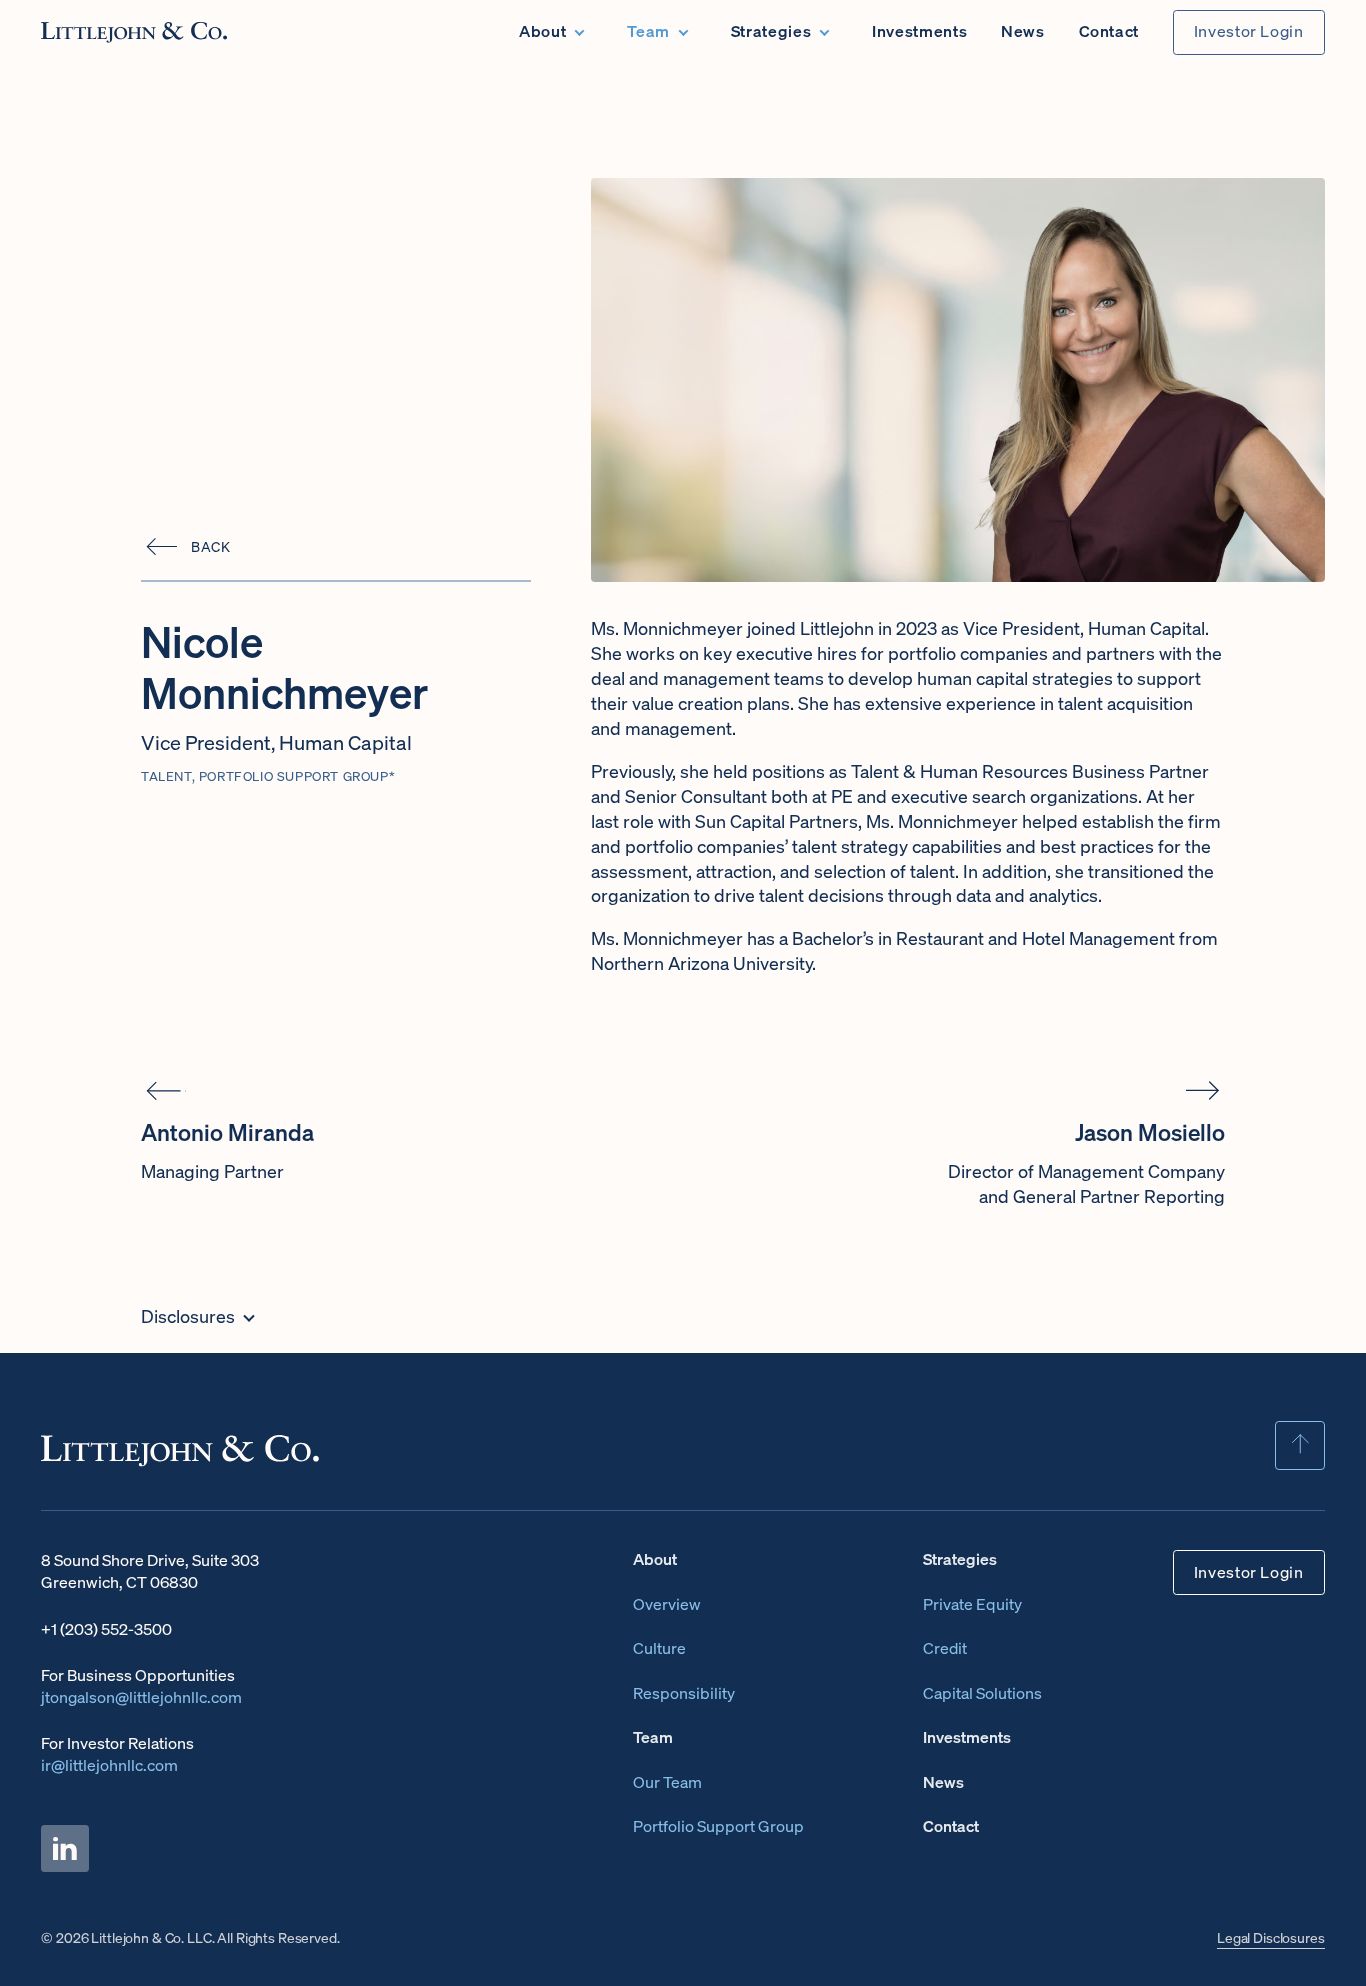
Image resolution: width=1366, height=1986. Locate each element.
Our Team (667, 1782)
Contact (1109, 31)
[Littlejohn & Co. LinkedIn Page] (65, 1848)
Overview (667, 1604)
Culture (659, 1648)
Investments (919, 31)
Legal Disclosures (1271, 1938)
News (1023, 31)
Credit (945, 1648)
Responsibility (684, 1693)
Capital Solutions (982, 1693)
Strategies (771, 31)
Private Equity (972, 1604)
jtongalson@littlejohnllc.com (141, 1697)
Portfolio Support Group (718, 1826)
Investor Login (1249, 31)
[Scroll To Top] (1299, 1446)
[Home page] (134, 32)
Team (648, 31)
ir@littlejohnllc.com (109, 1765)
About (542, 31)
